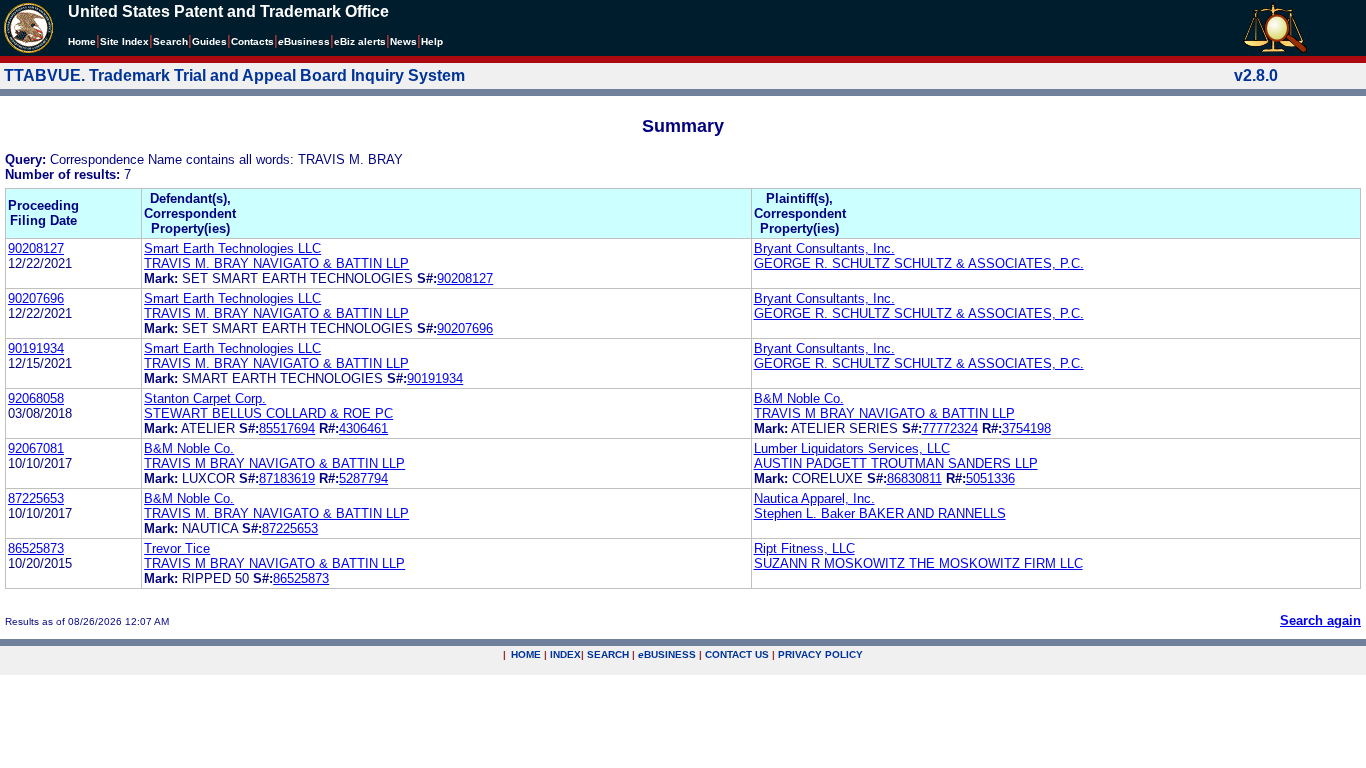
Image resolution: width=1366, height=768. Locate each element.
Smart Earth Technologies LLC (232, 248)
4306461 (363, 428)
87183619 (287, 478)
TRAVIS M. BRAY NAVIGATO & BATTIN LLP (276, 263)
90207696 (36, 298)
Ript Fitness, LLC (804, 548)
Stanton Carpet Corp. (205, 398)
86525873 (36, 548)
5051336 (990, 478)
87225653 (36, 498)
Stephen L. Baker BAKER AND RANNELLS (880, 513)
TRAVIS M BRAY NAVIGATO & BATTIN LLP (884, 413)
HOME (526, 654)
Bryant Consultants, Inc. (824, 248)
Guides (209, 41)
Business (304, 41)
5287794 (363, 478)
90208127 (36, 248)
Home (82, 41)
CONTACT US (737, 654)
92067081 (36, 448)
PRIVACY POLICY (820, 654)
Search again (1320, 620)
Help (432, 41)
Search (170, 41)
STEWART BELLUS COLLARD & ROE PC (268, 413)
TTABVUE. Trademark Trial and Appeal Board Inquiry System (234, 75)
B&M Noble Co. (799, 398)
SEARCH (608, 654)
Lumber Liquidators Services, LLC (852, 448)
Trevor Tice (177, 548)
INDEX (565, 654)
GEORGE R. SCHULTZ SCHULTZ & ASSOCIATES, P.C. (919, 263)
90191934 (36, 348)
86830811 (914, 478)
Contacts (252, 41)
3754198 (1026, 428)
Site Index (124, 41)
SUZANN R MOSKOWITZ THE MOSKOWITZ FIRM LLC (918, 563)
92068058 (36, 398)
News (403, 41)
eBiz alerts (360, 41)
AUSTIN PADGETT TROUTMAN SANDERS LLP (896, 463)
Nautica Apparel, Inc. (814, 498)
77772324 (950, 428)
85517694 (287, 428)
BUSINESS (667, 654)
